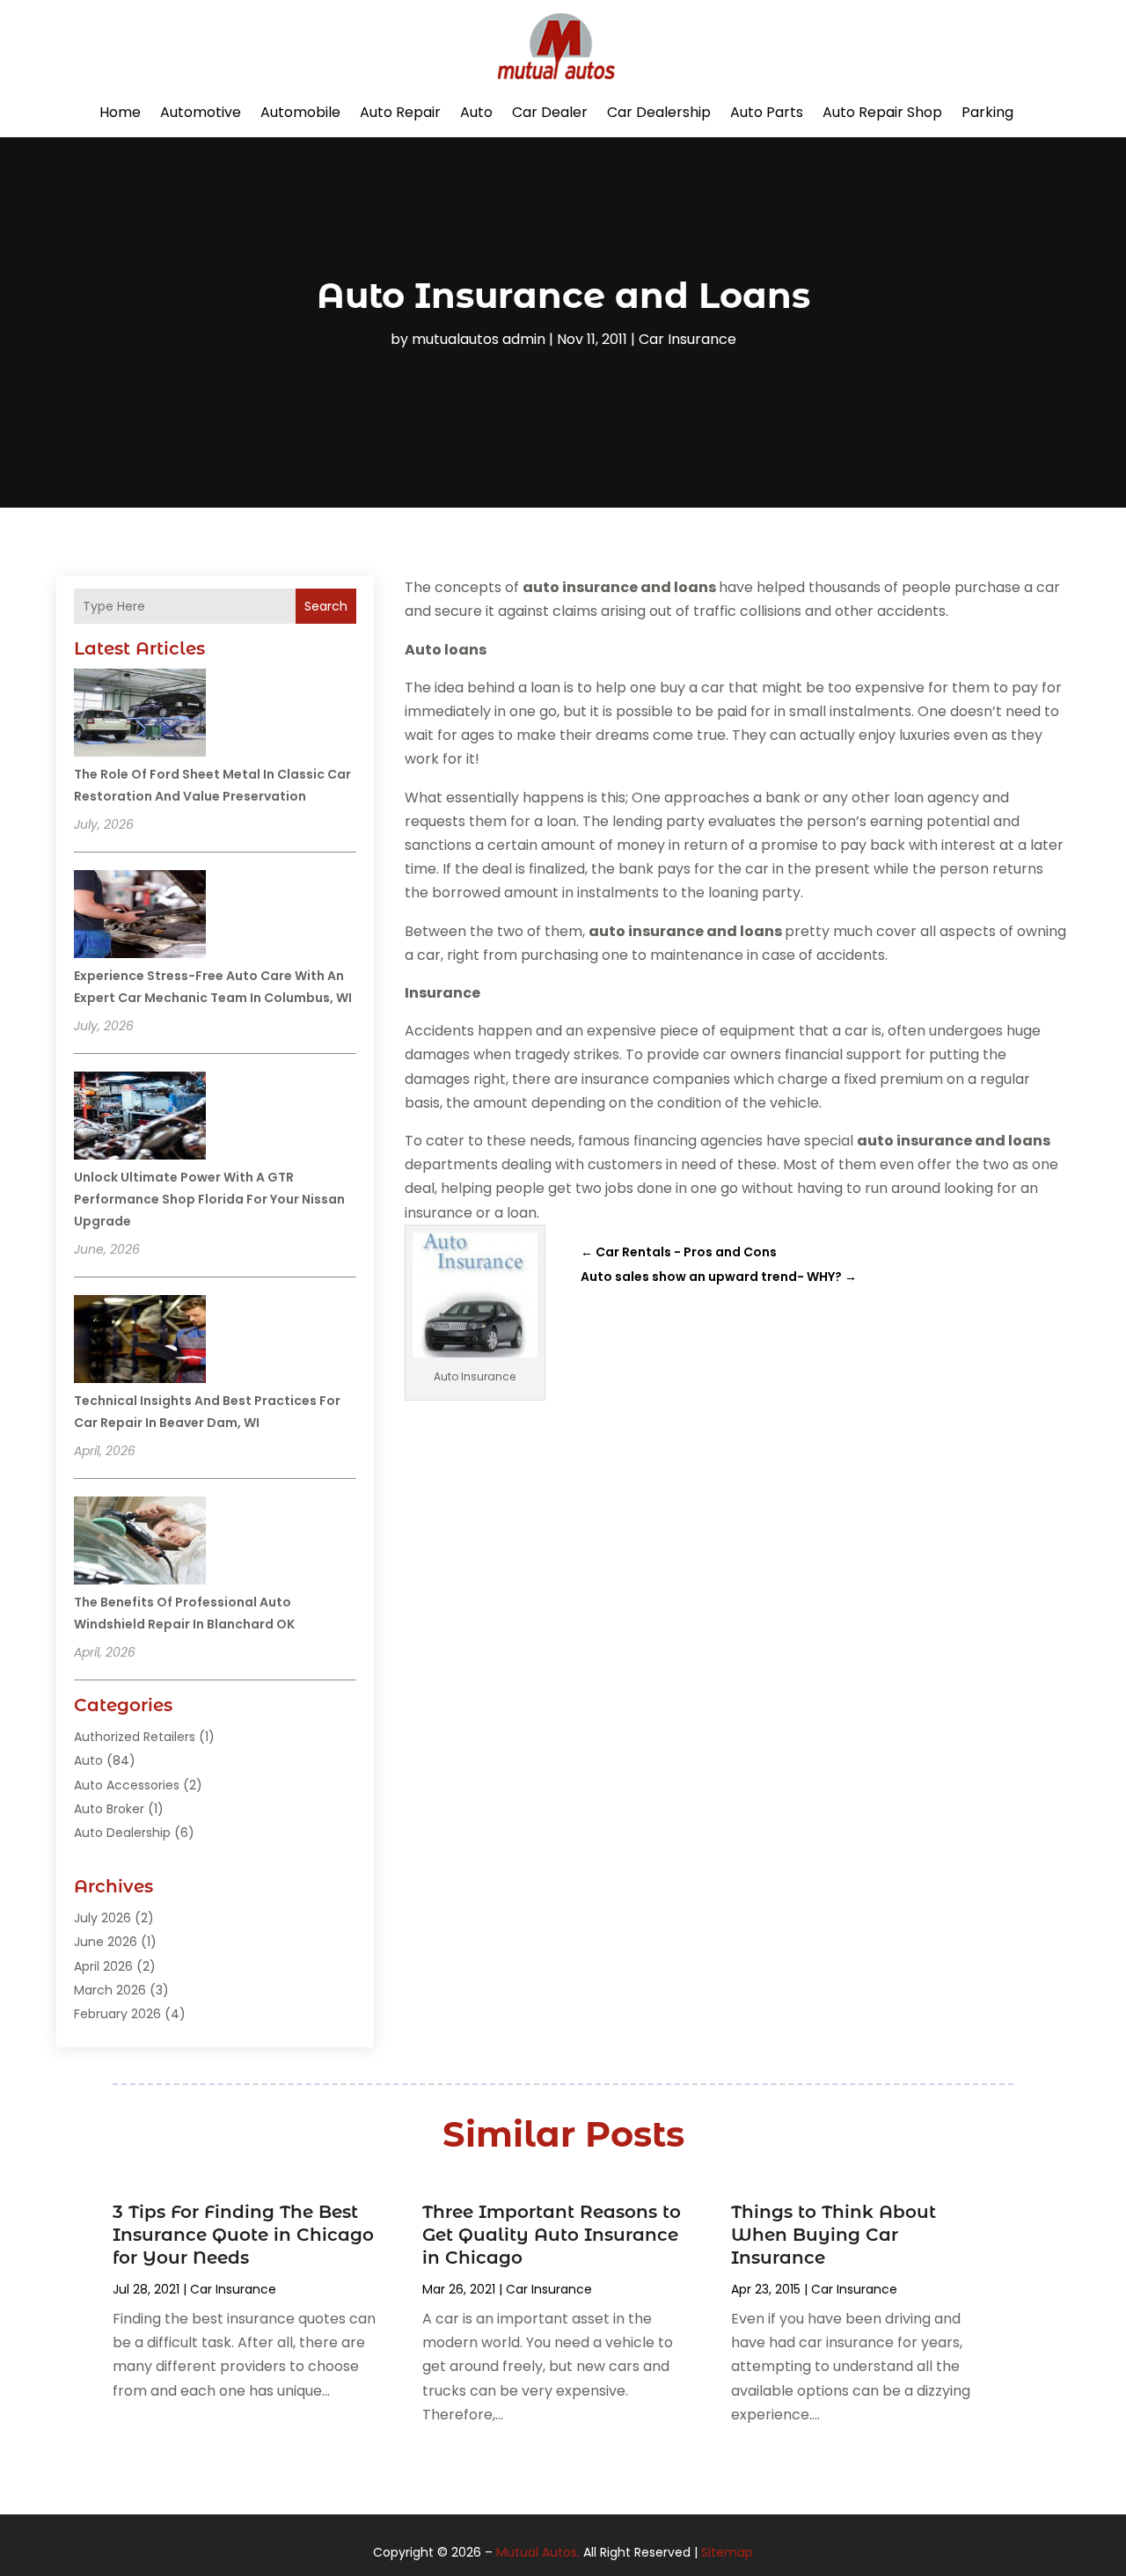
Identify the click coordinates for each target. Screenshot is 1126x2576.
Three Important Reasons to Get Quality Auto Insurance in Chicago (552, 2235)
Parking (987, 112)
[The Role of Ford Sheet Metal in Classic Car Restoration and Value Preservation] (140, 715)
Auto (476, 112)
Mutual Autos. (538, 2552)
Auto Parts (767, 112)
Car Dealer (550, 112)
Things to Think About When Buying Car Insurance (834, 2235)
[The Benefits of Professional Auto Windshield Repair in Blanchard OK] (140, 1543)
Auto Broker (109, 1809)
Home (120, 112)
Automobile (300, 112)
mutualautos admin (479, 339)
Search (326, 606)
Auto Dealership (122, 1833)
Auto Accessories (127, 1785)
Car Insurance (687, 339)
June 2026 (106, 1942)
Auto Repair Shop (882, 112)
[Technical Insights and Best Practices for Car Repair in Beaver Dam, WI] (140, 1342)
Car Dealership (659, 112)
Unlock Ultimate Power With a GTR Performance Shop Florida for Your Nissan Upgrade (209, 1199)
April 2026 (103, 1966)
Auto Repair (400, 112)
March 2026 (110, 1990)
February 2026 (117, 2014)
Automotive (201, 112)
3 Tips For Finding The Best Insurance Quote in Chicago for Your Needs (243, 2235)
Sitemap (727, 2552)
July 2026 (102, 1918)
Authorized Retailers (135, 1737)
